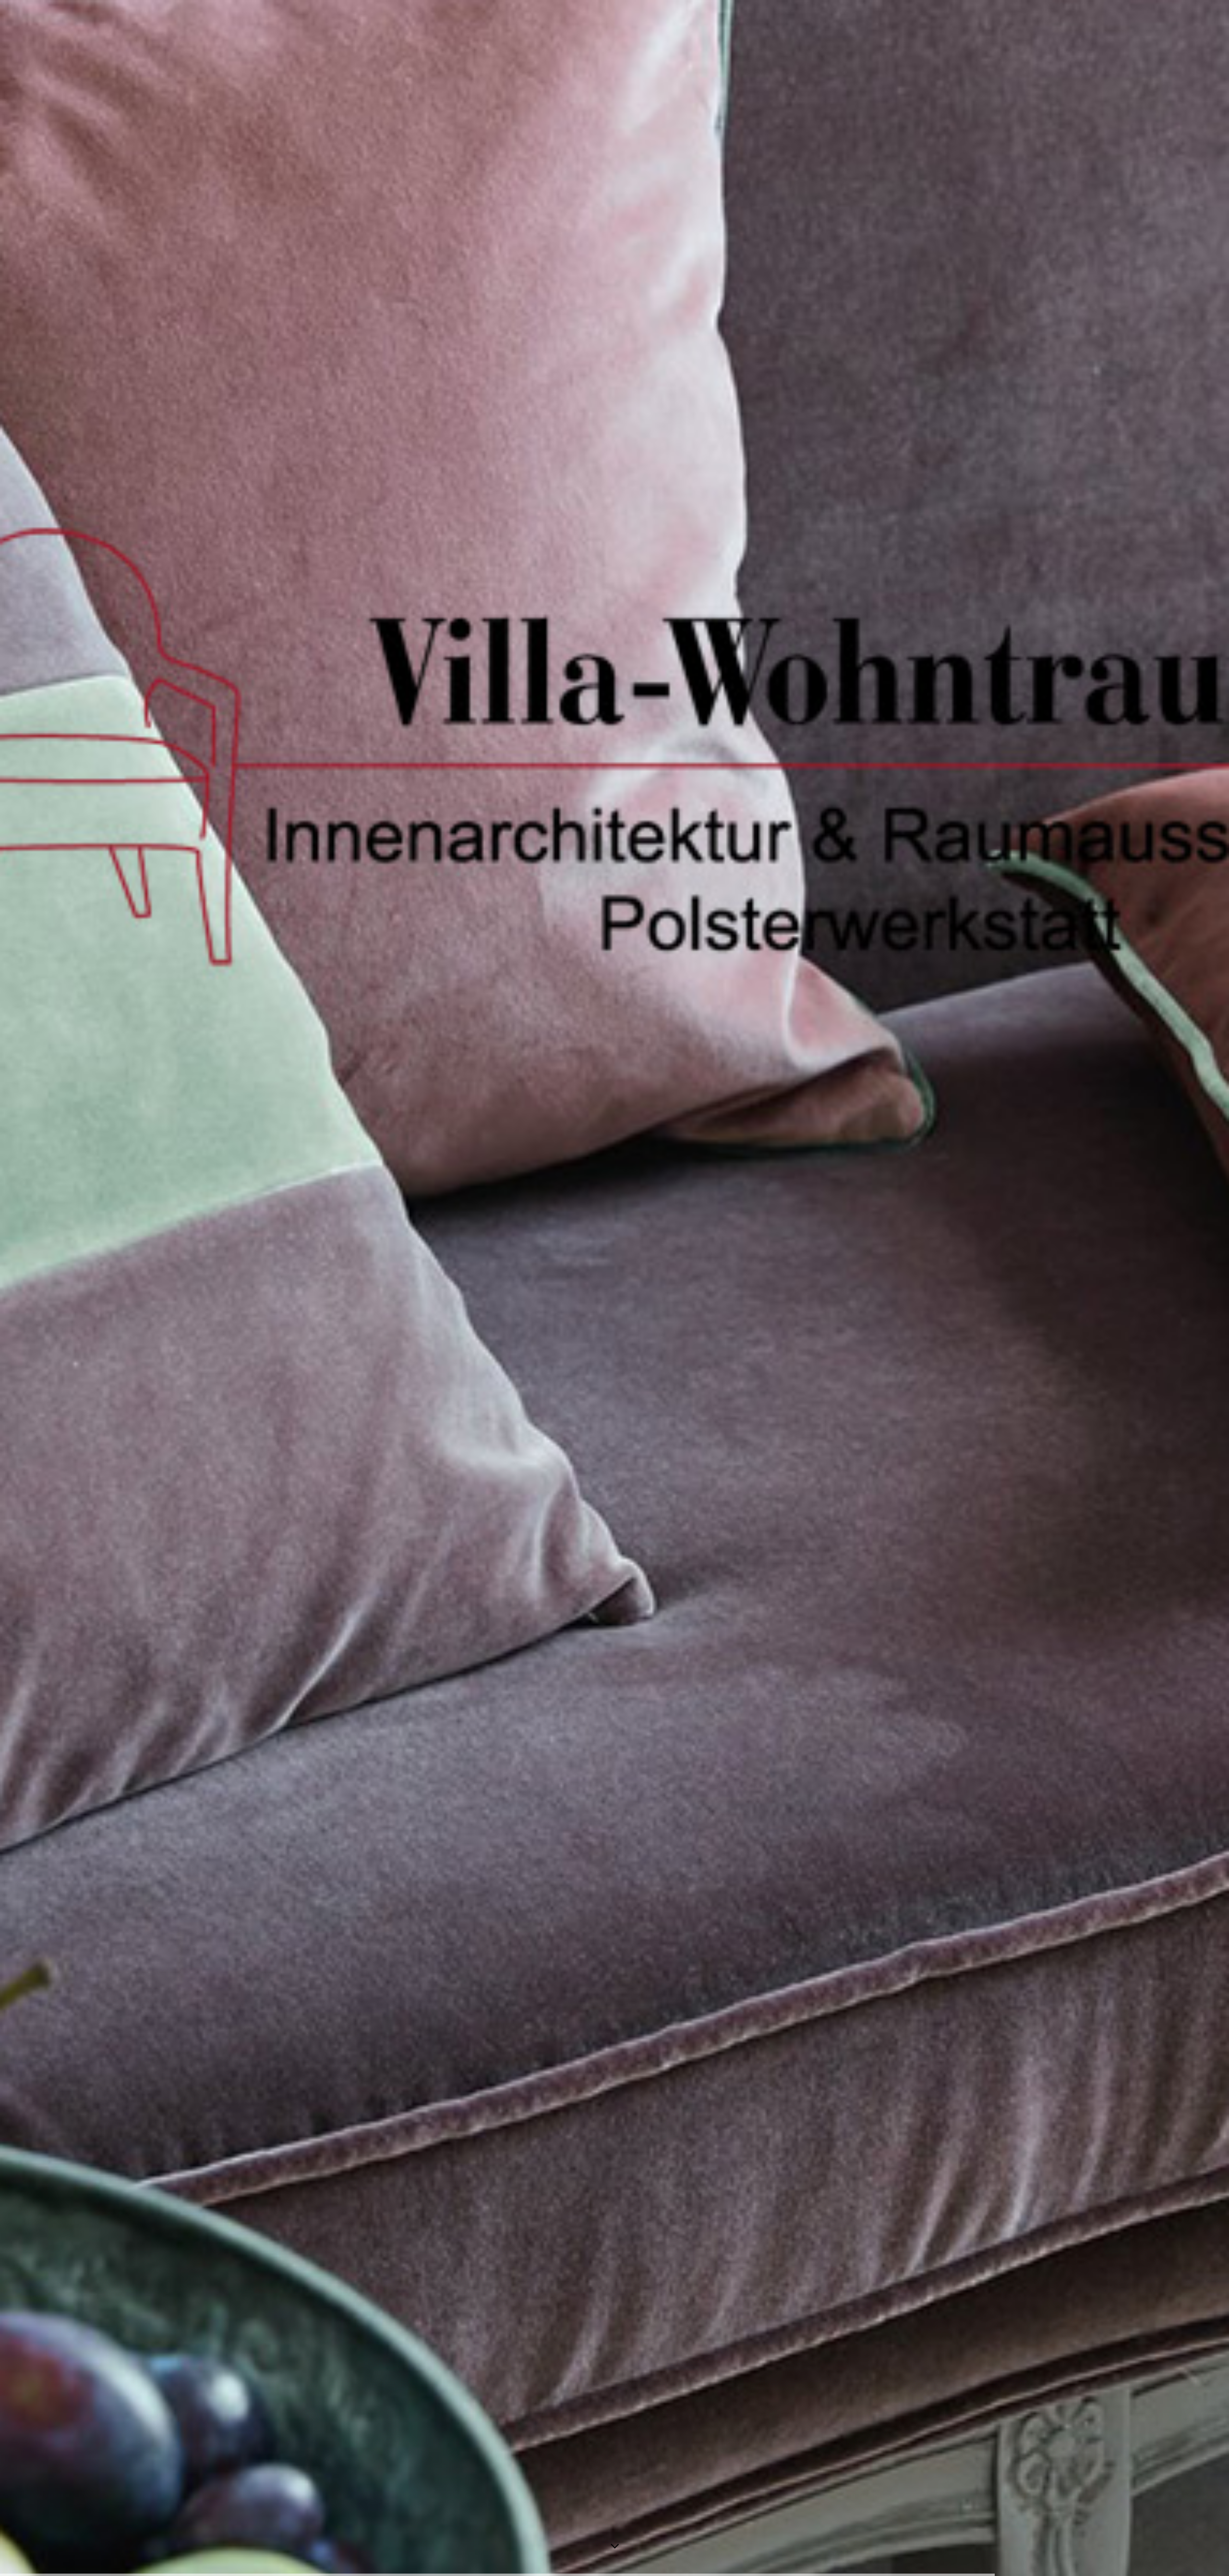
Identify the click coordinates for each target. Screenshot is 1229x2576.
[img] (614, 1288)
